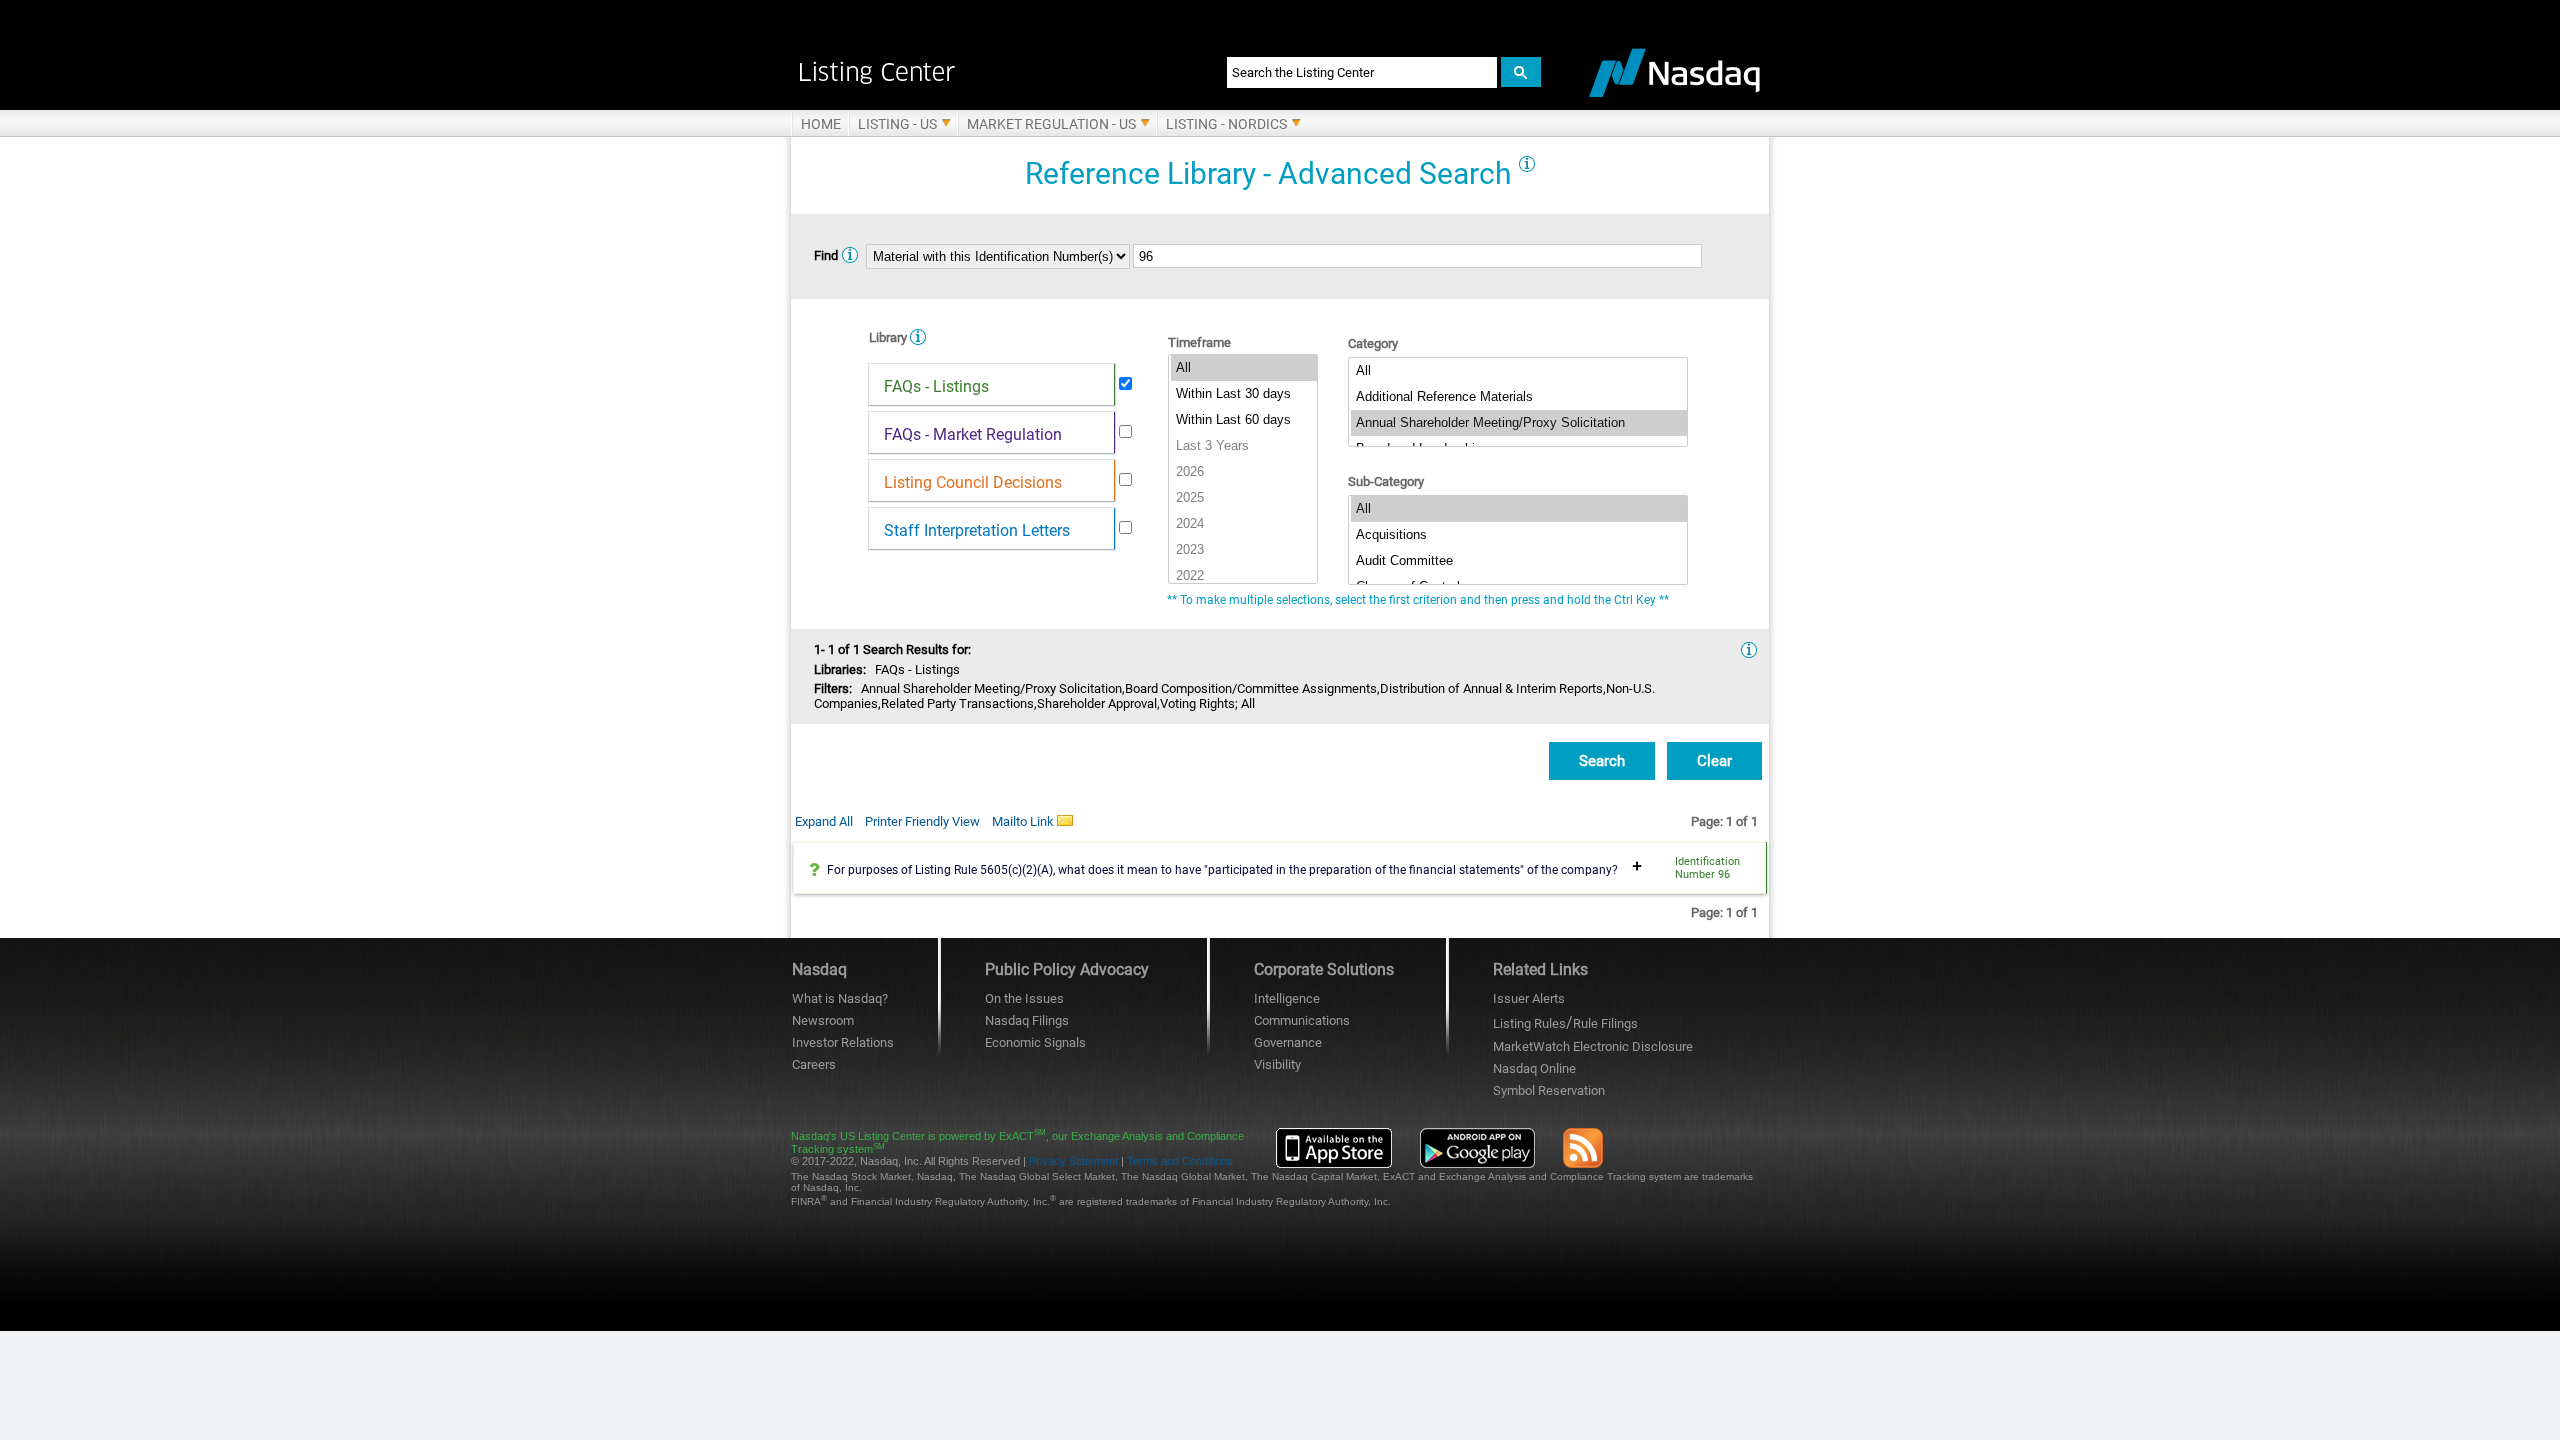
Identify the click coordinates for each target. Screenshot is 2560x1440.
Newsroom (823, 1020)
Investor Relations (843, 1042)
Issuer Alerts (1529, 998)
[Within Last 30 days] (1244, 394)
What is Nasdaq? (840, 998)
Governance (1288, 1042)
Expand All (824, 821)
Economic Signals (1035, 1042)
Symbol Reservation (1549, 1090)
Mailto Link (1024, 821)
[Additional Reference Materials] (1519, 397)
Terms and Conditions (1180, 1161)
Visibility (1277, 1064)
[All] (1244, 368)
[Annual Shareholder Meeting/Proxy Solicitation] (1519, 423)
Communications (1302, 1020)
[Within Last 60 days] (1244, 420)
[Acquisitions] (1519, 535)
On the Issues (1024, 998)
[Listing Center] (988, 72)
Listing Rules (1529, 1023)
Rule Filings (1605, 1023)
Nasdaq (1534, 1068)
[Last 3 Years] (1244, 446)
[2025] (1244, 498)
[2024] (1244, 524)
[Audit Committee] (1519, 561)
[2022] (1244, 576)
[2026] (1244, 472)
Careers (814, 1064)
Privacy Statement (1073, 1161)
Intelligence (1287, 998)
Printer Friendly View (922, 821)
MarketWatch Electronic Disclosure (1593, 1046)
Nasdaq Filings (1027, 1020)
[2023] (1244, 550)
